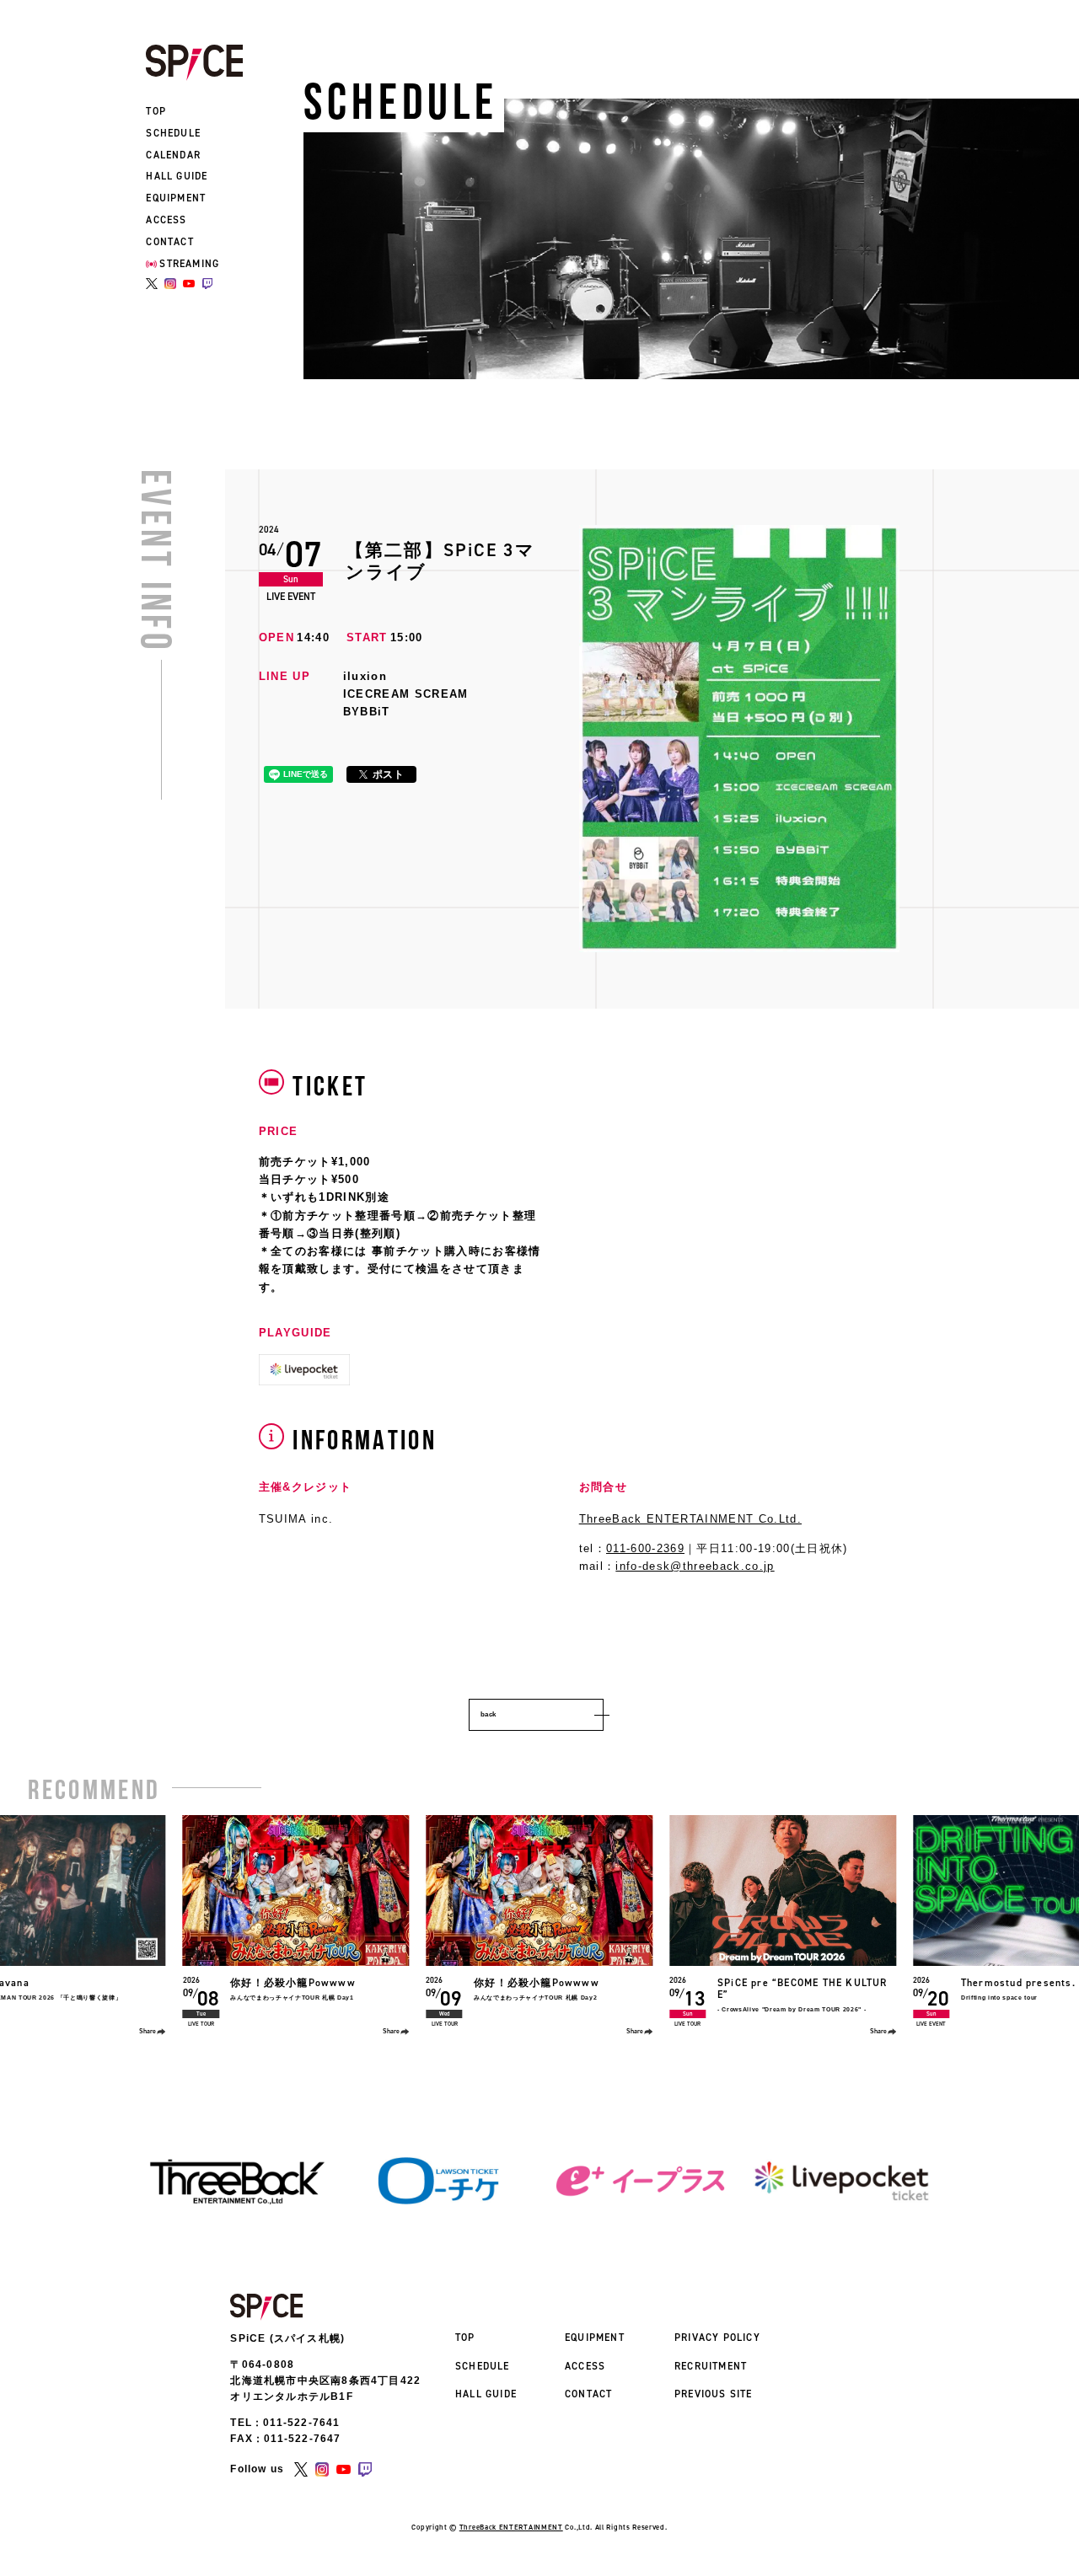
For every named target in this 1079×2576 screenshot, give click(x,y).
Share (148, 2031)
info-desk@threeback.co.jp (695, 1566)
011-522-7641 (301, 2423)
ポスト (389, 774)
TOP (156, 111)
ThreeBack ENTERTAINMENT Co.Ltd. (690, 1519)
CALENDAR (173, 155)
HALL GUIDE (177, 176)
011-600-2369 (645, 1548)
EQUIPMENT (176, 198)
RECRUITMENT (711, 2366)
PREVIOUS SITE (714, 2394)
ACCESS (166, 220)
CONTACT (169, 242)
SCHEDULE (173, 133)
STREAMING (189, 264)
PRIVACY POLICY (717, 2338)
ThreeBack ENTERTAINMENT (511, 2527)
